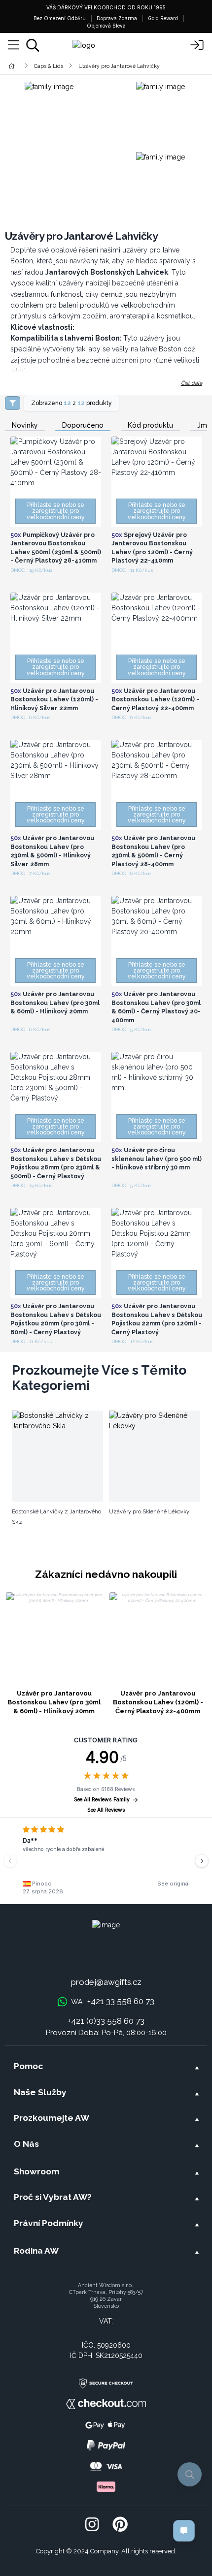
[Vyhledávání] (33, 45)
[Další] (202, 1861)
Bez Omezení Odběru (60, 18)
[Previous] (10, 1861)
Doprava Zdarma (117, 18)
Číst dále (192, 383)
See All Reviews (106, 1810)
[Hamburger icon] (14, 45)
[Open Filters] (13, 403)
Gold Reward (163, 18)
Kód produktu (150, 425)
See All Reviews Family (102, 1800)
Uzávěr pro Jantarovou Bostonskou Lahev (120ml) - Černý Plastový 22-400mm (158, 1702)
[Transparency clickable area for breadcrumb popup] (64, 66)
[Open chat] (184, 2531)
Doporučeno (83, 425)
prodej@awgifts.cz (106, 1982)
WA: (112, 2001)
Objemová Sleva (106, 26)
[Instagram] (92, 2525)
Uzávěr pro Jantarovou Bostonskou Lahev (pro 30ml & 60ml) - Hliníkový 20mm (54, 1702)
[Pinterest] (120, 2525)
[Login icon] (197, 45)
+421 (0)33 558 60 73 (106, 2021)
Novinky (25, 425)
